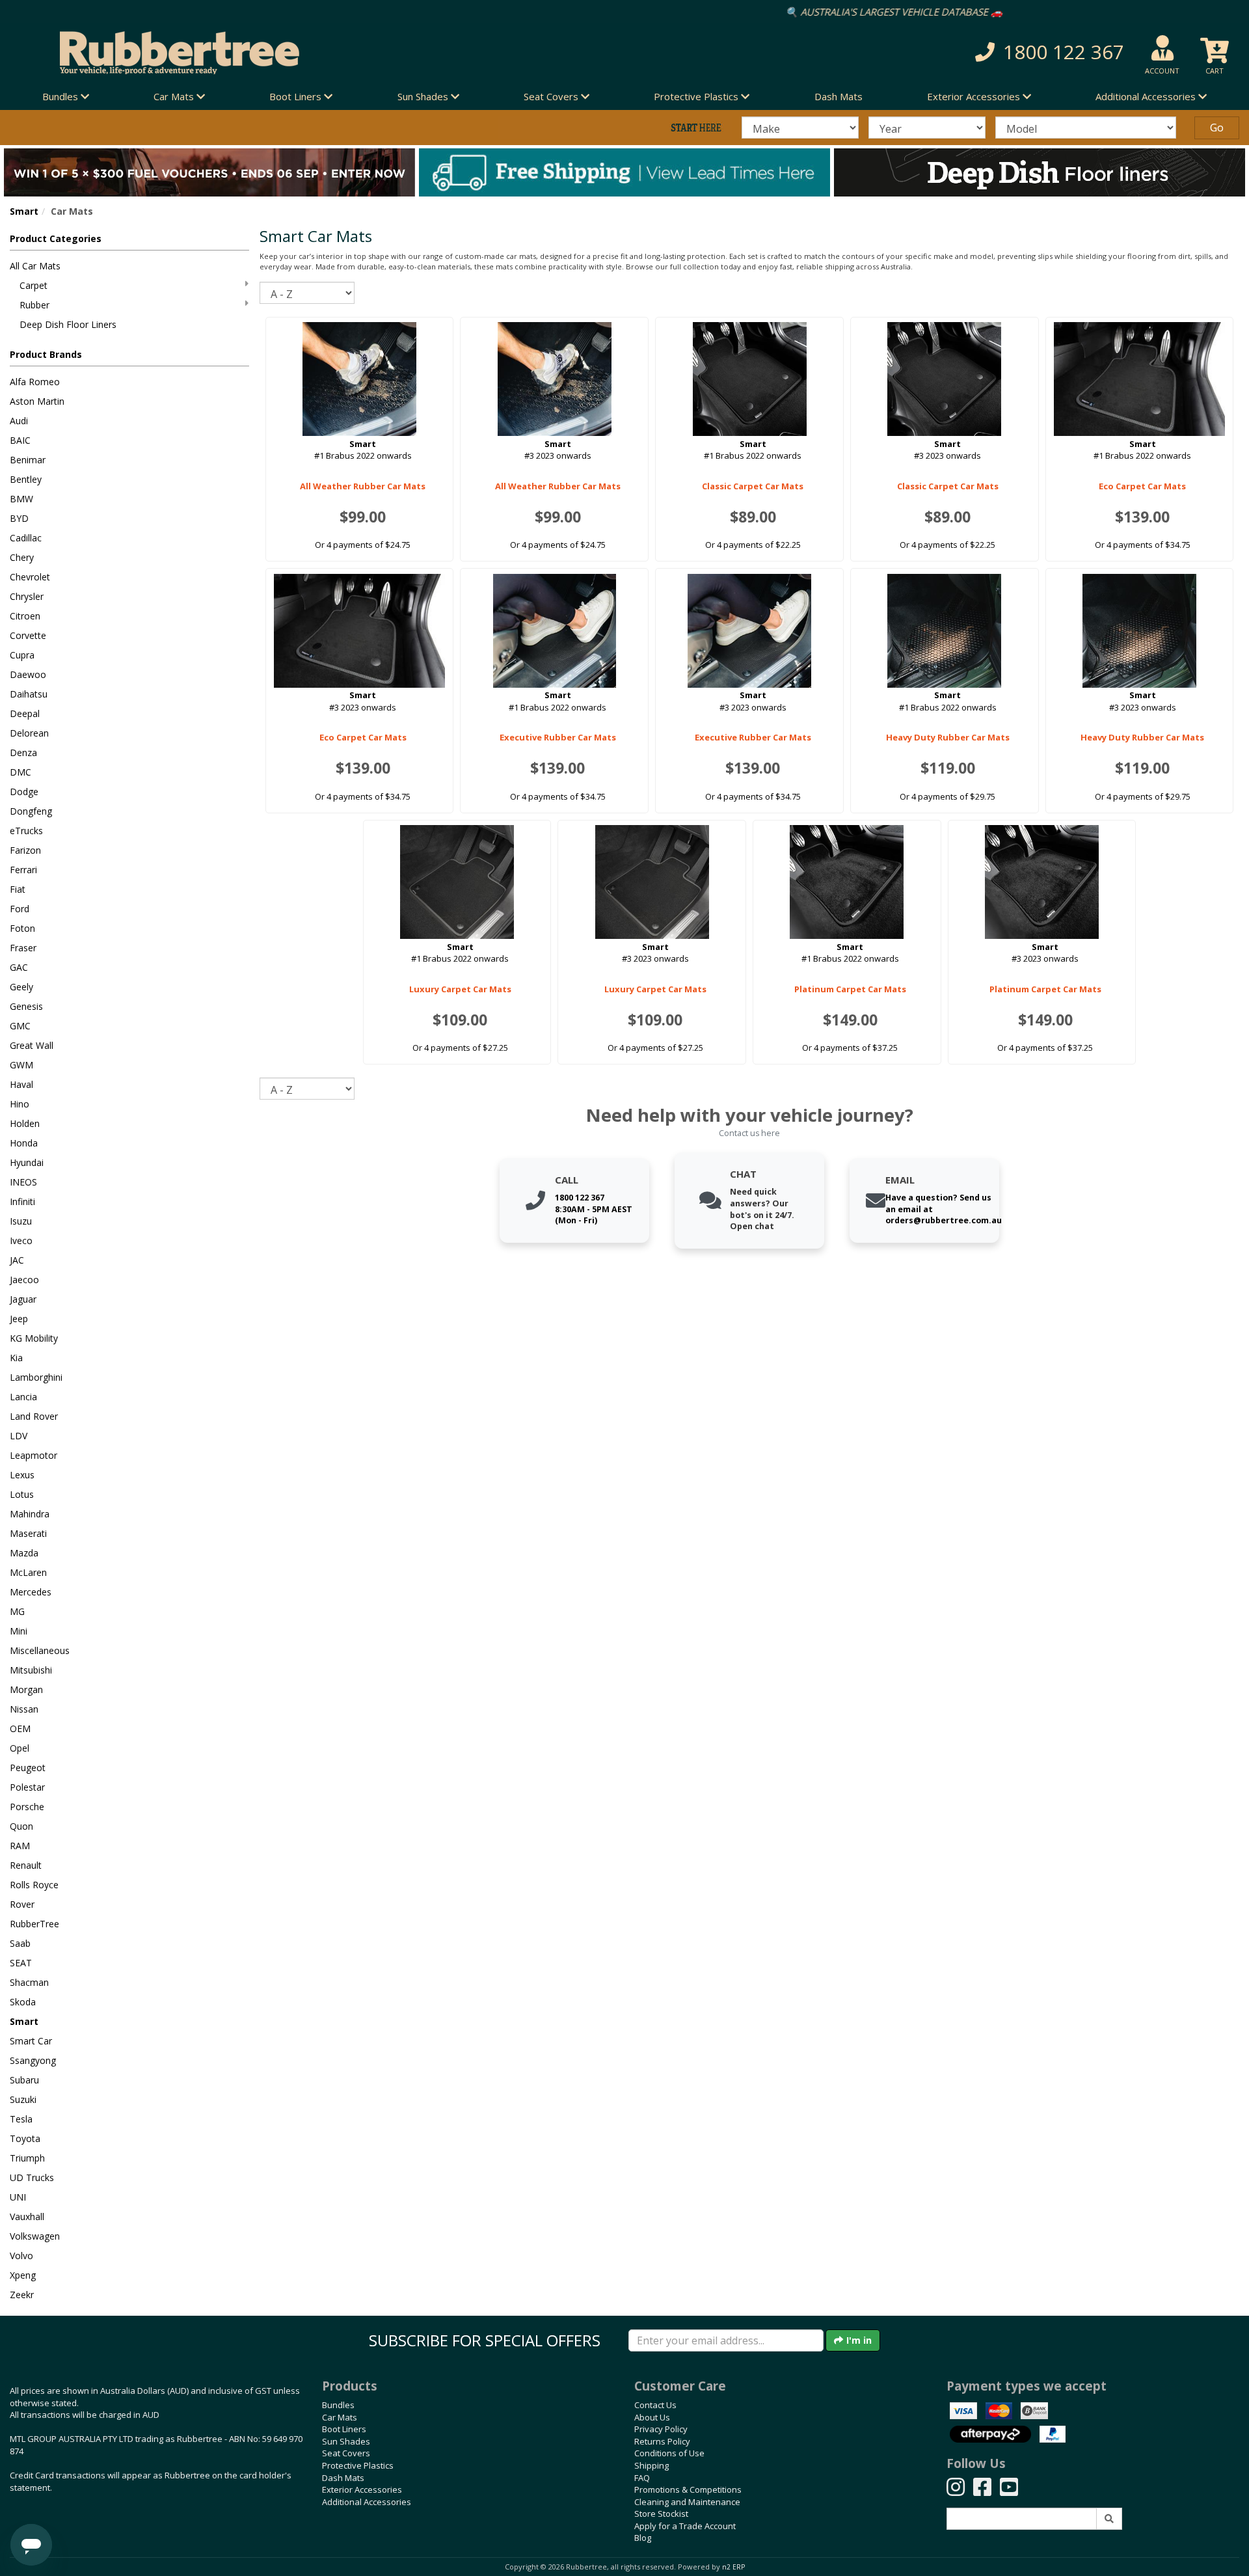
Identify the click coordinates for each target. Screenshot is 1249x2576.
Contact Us (655, 2405)
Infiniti (22, 1201)
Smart (24, 211)
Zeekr (22, 2295)
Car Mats (340, 2417)
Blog (643, 2538)
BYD (19, 518)
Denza (23, 752)
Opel (20, 1748)
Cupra (22, 655)
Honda (24, 1143)
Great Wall (32, 1045)
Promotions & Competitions (688, 2489)
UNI (18, 2197)
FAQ (642, 2478)
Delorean (29, 733)
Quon (21, 1826)
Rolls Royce (34, 1885)
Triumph (27, 2158)
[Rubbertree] (286, 53)
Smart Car (31, 2041)
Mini (19, 1631)
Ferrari (23, 870)
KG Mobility (34, 1338)
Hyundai (27, 1162)
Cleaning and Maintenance (687, 2502)
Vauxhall (27, 2217)
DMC (20, 772)
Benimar (28, 460)
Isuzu (21, 1221)
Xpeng (23, 2275)
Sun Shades (346, 2441)
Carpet (34, 285)
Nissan (24, 1709)
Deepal (25, 713)
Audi (19, 421)
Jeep (19, 1319)
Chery (22, 557)
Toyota (25, 2138)
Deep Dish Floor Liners (68, 324)
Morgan (26, 1689)
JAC (17, 1260)
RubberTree (34, 1924)
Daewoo (28, 674)
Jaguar (23, 1299)
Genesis (26, 1006)
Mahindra (30, 1514)
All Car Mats (35, 266)
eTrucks (26, 831)
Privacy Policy (661, 2429)
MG (17, 1611)
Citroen (25, 616)
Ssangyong (33, 2060)
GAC (19, 967)
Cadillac (26, 538)
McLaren (28, 1572)
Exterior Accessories (362, 2489)
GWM (21, 1065)
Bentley (26, 479)
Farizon (25, 850)
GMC (20, 1026)
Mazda (24, 1553)
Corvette (28, 635)
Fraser (23, 948)
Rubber (34, 305)
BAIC (20, 440)
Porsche (27, 1807)
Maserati (28, 1533)
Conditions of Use (669, 2453)
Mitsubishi (31, 1670)
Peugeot (28, 1768)
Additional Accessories (367, 2502)
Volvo (21, 2256)
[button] (910, 52)
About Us (652, 2417)
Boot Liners (344, 2429)
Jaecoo (24, 1280)
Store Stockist (661, 2514)
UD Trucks (32, 2177)
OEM (20, 1729)
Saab (20, 1943)
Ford (20, 909)
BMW (21, 499)
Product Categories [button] (56, 238)
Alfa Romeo (35, 382)
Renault (26, 1865)
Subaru (24, 2080)
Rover (22, 1904)
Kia (16, 1358)
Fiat (18, 889)
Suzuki (23, 2099)
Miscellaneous (40, 1650)
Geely (21, 987)
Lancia (23, 1397)
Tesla (21, 2119)
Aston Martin (37, 401)
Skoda (23, 2002)
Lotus (22, 1494)
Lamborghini (36, 1377)
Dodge (24, 792)
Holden (25, 1123)
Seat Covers (346, 2453)
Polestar (27, 1787)
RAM (20, 1846)
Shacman (29, 1982)
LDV (19, 1436)
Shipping (651, 2465)
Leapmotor (34, 1455)
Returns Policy (662, 2441)
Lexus (22, 1475)
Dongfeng (31, 811)
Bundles (338, 2405)
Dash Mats (839, 96)
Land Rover (34, 1416)
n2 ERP (733, 2567)
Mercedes (31, 1592)
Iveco (21, 1241)
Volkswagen (35, 2236)
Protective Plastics (358, 2465)
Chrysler (27, 596)
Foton (22, 928)
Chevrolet (30, 577)
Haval (21, 1084)
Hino (20, 1104)
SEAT (21, 1963)
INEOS (23, 1182)
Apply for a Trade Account (685, 2526)
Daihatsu (29, 694)
